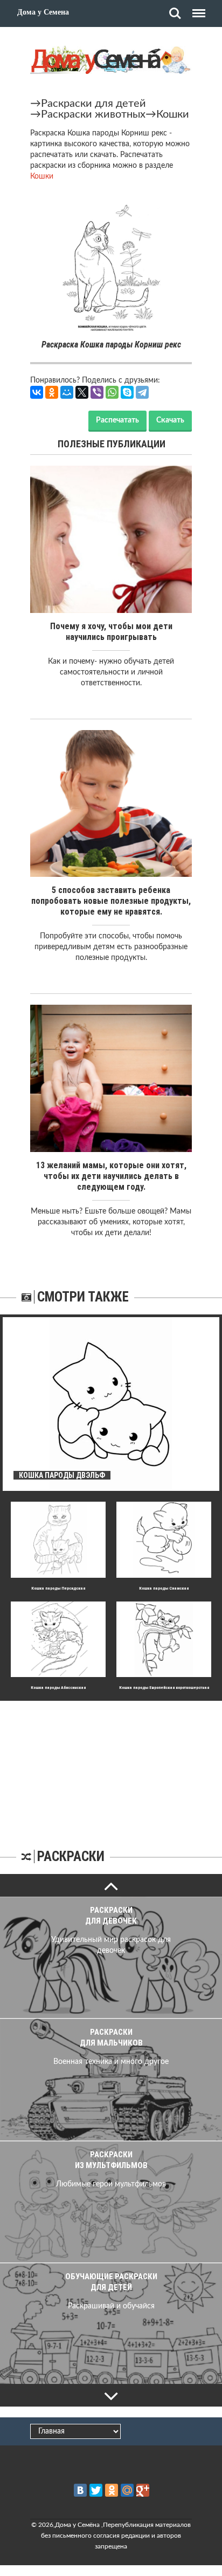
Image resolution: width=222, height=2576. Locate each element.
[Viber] (97, 392)
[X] (82, 392)
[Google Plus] (143, 2490)
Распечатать (117, 420)
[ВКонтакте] (37, 392)
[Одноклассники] (52, 392)
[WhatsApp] (112, 392)
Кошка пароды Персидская (58, 1588)
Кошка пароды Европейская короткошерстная (164, 1688)
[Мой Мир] (67, 392)
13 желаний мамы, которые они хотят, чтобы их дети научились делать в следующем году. (111, 1176)
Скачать (170, 420)
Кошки (173, 114)
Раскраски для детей (93, 104)
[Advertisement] (111, 1768)
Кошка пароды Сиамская (164, 1588)
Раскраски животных (93, 114)
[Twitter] (96, 2490)
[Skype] (127, 392)
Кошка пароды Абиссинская (58, 1688)
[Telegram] (142, 392)
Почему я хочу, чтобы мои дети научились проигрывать (111, 632)
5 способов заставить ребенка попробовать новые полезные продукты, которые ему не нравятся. (111, 901)
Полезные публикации (112, 444)
